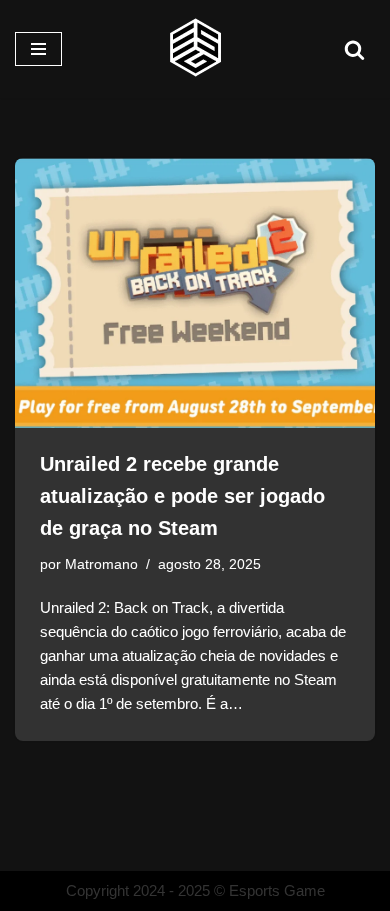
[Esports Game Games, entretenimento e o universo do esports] (195, 49)
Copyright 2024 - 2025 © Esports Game (195, 890)
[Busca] (354, 49)
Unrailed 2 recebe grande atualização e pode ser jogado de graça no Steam (182, 496)
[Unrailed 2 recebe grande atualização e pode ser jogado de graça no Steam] (195, 293)
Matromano (101, 564)
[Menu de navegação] (38, 49)
